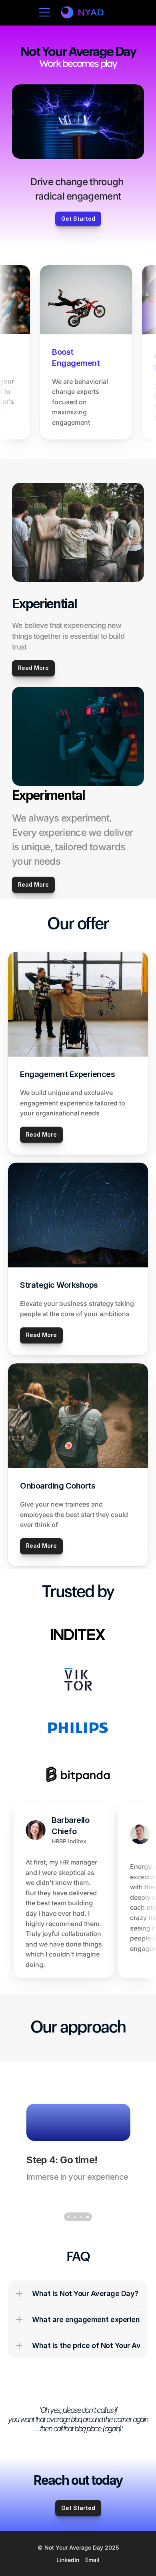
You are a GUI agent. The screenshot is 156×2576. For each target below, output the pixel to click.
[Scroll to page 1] (68, 2217)
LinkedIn (68, 2560)
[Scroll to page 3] (81, 2217)
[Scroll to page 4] (88, 2217)
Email (92, 2560)
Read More (33, 884)
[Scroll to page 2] (75, 2217)
